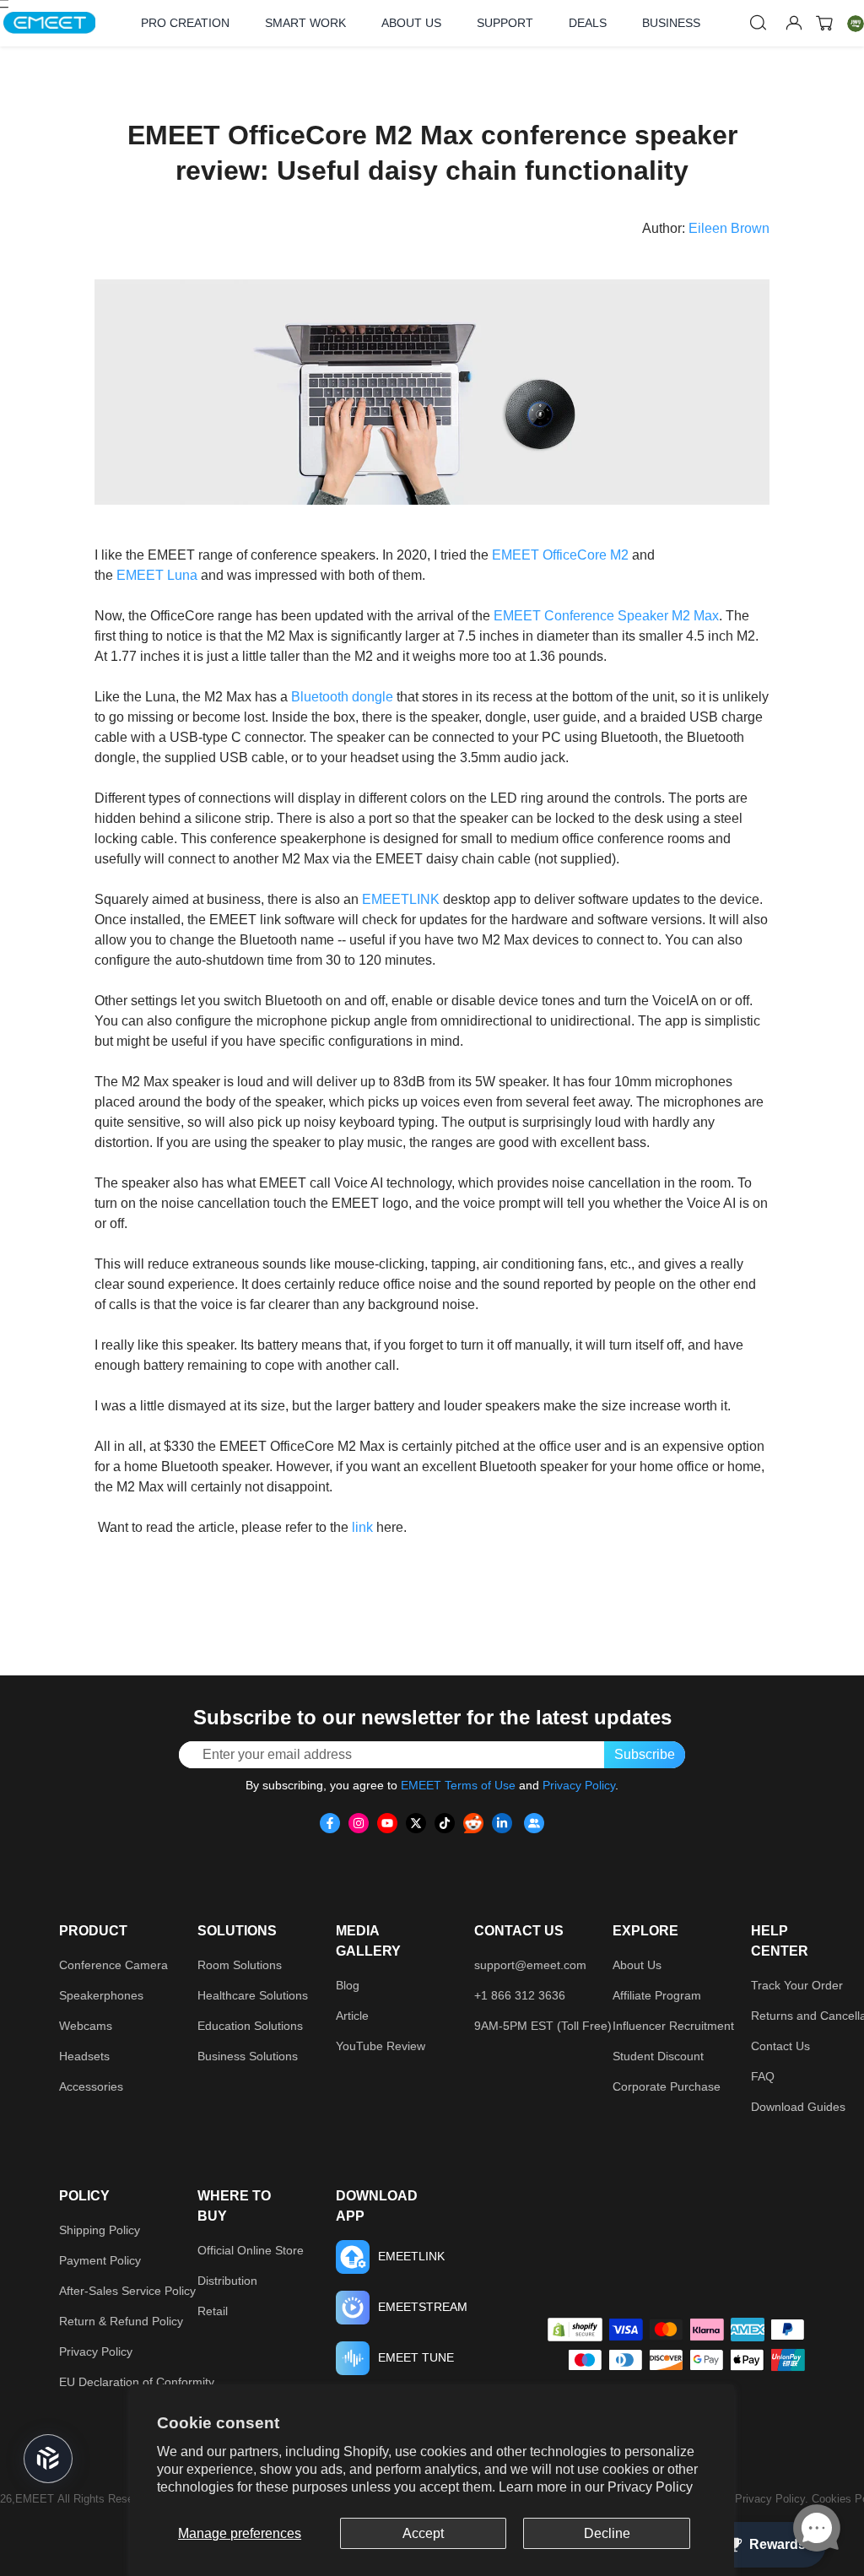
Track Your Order (797, 1985)
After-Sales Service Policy (127, 2291)
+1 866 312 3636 (520, 1995)
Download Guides (798, 2107)
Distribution (227, 2281)
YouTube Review (381, 2046)
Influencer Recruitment (673, 2026)
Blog (348, 1985)
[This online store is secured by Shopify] (575, 2330)
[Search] (759, 23)
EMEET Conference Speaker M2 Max (606, 616)
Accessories (91, 2086)
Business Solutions (248, 2056)
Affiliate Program (657, 1995)
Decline (607, 2533)
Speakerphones (101, 1995)
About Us (637, 1965)
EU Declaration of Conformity (137, 2382)
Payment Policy (100, 2260)
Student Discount (658, 2056)
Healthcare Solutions (253, 1995)
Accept (423, 2533)
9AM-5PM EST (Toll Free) (543, 2026)
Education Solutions (250, 2026)
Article (352, 2016)
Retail (213, 2311)
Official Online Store (251, 2250)
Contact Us (780, 2046)
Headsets (84, 2056)
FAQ (763, 2076)
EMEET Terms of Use (458, 1785)
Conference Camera (113, 1965)
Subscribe (645, 1754)
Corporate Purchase (667, 2086)
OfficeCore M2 (584, 555)
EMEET (516, 555)
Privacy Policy (650, 2487)
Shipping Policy (100, 2230)
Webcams (86, 2026)
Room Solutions (240, 1965)
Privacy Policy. (773, 2499)
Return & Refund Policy (121, 2321)
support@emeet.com (530, 1965)
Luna (181, 575)
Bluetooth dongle (342, 697)
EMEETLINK (401, 899)
